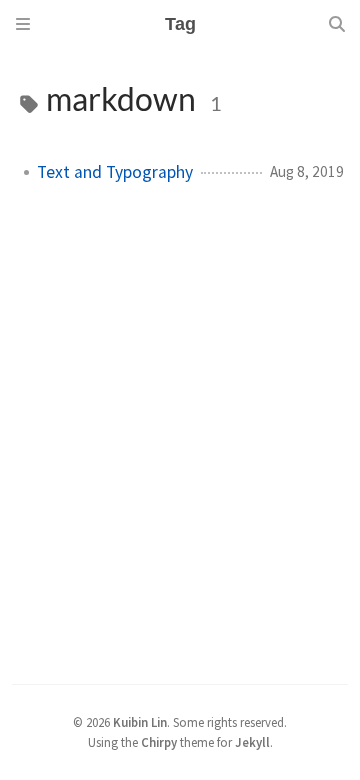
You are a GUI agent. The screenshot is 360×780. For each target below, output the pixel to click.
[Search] (337, 24)
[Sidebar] (23, 24)
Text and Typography (115, 172)
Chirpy (159, 742)
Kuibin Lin (140, 722)
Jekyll (252, 742)
